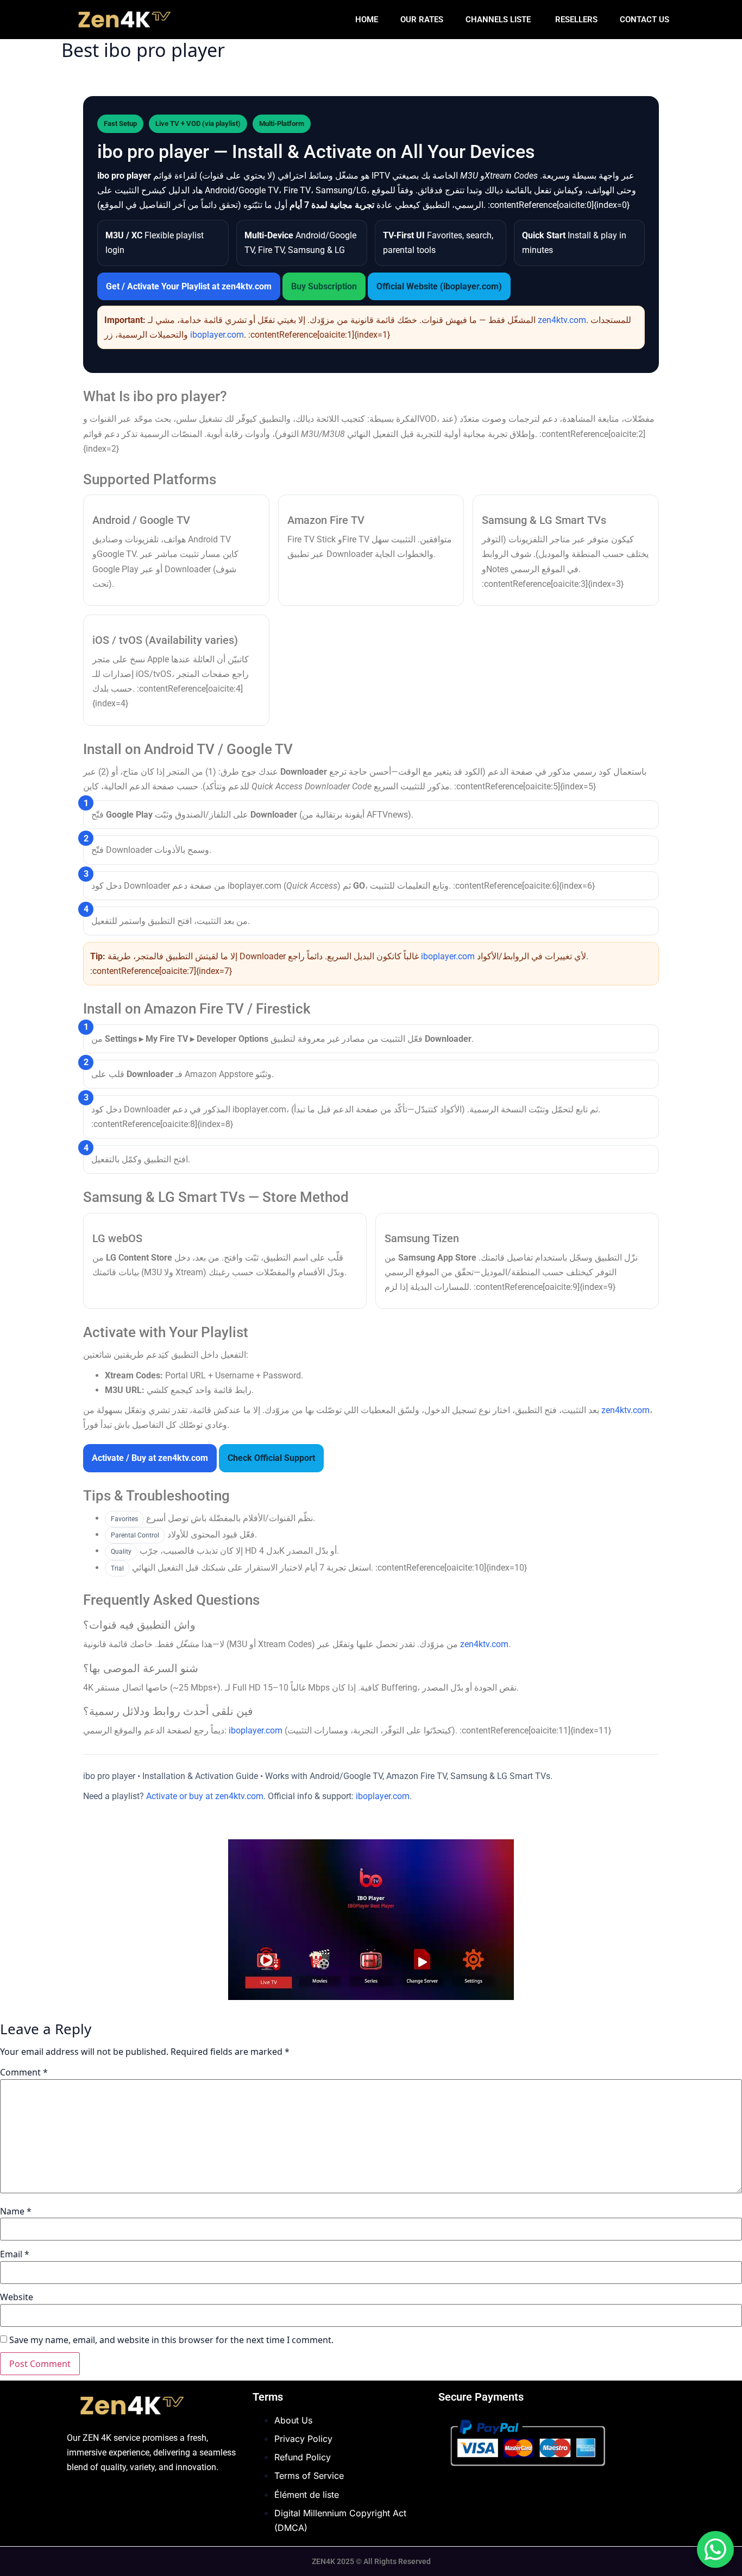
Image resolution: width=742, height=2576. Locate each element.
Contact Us (644, 20)
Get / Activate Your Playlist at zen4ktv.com (189, 286)
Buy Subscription (324, 286)
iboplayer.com (217, 335)
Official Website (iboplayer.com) (439, 286)
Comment (24, 2072)
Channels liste (499, 20)
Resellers (576, 20)
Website (17, 2297)
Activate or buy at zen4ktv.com (205, 1796)
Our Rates (422, 20)
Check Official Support (271, 1458)
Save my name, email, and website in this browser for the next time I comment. (171, 2340)
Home (367, 20)
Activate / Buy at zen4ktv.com (150, 1458)
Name (16, 2211)
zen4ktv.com (562, 320)
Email (15, 2254)
